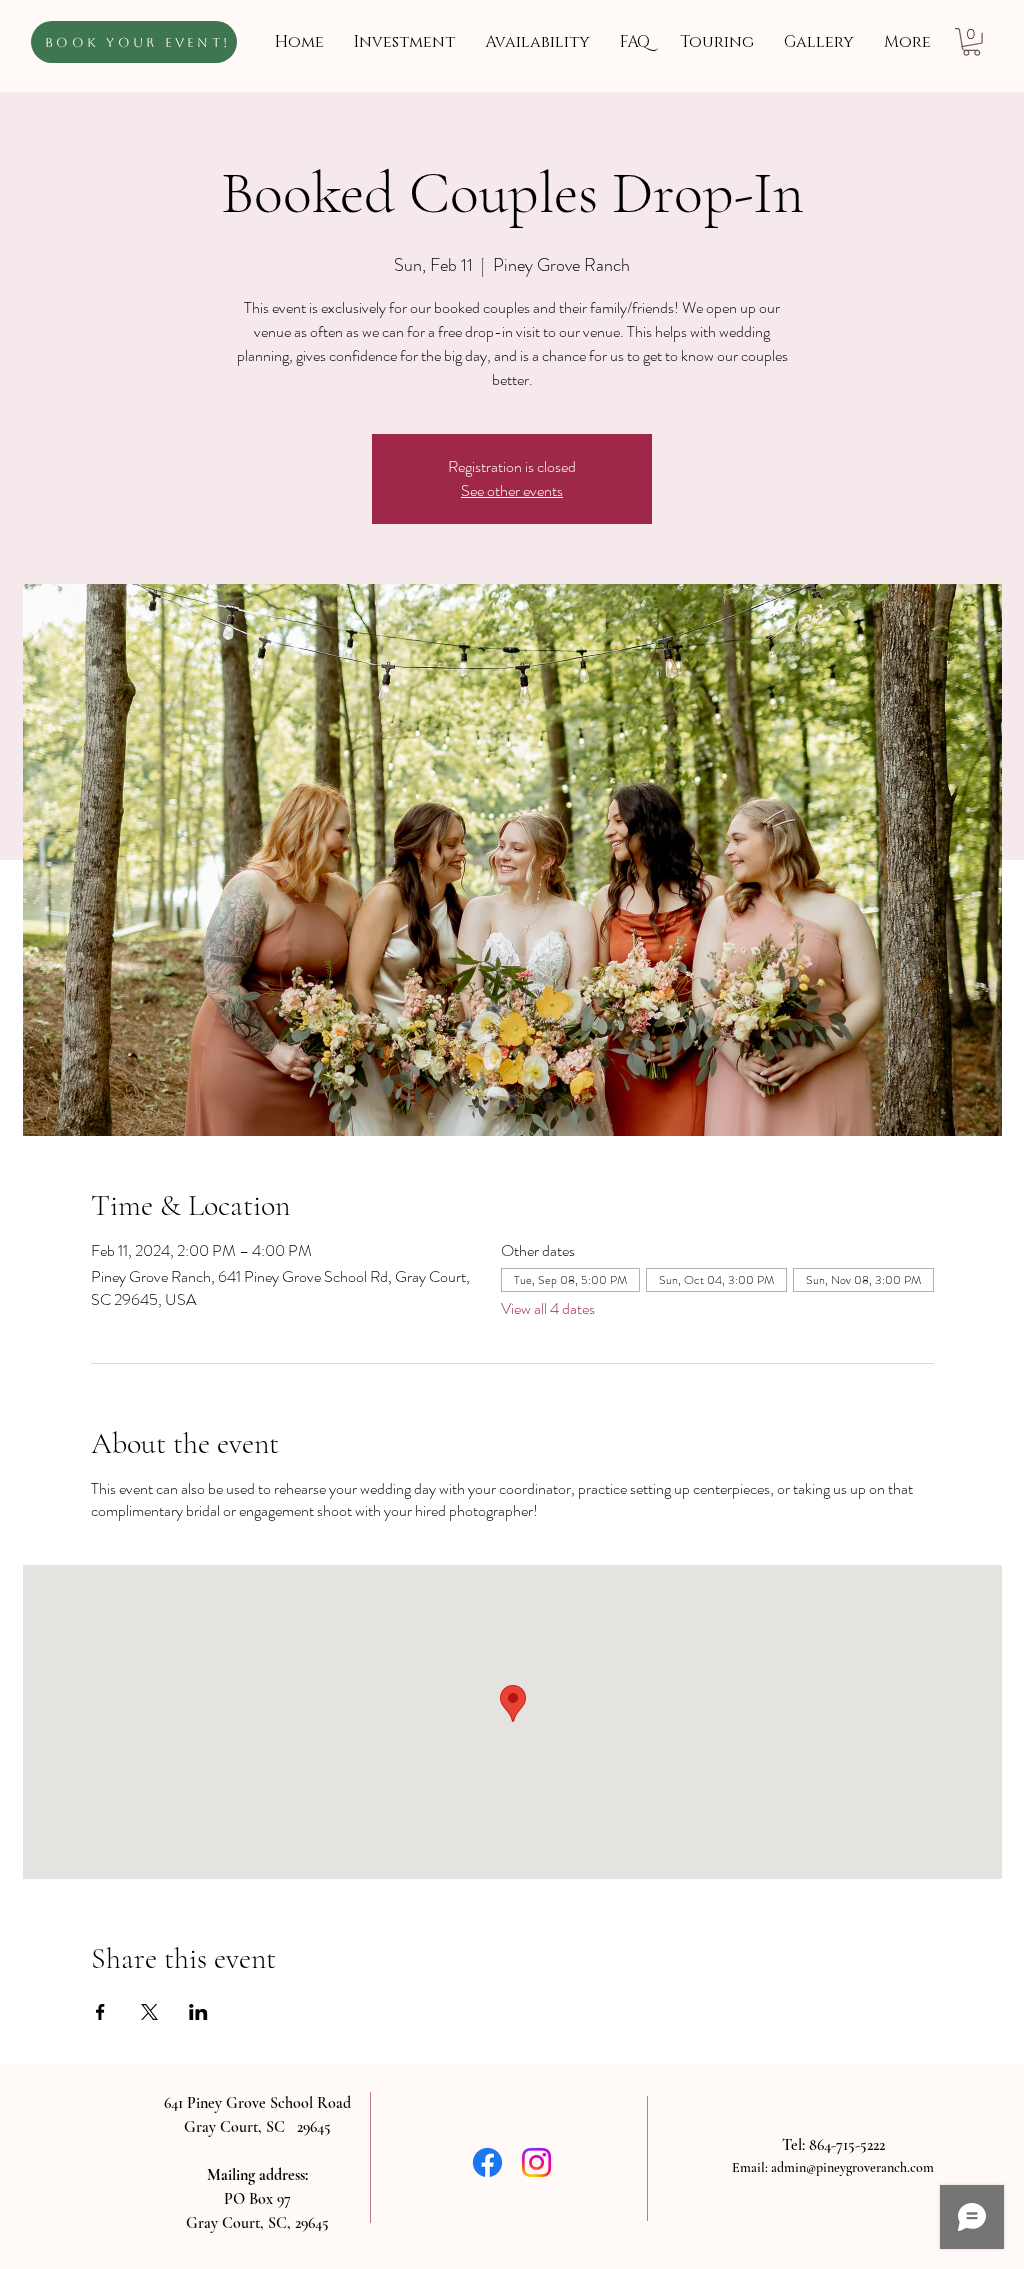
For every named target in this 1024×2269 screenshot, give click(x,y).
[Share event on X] (149, 2012)
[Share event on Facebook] (100, 2012)
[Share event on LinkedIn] (198, 2012)
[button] (971, 42)
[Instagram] (536, 2162)
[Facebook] (487, 2162)
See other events (512, 490)
